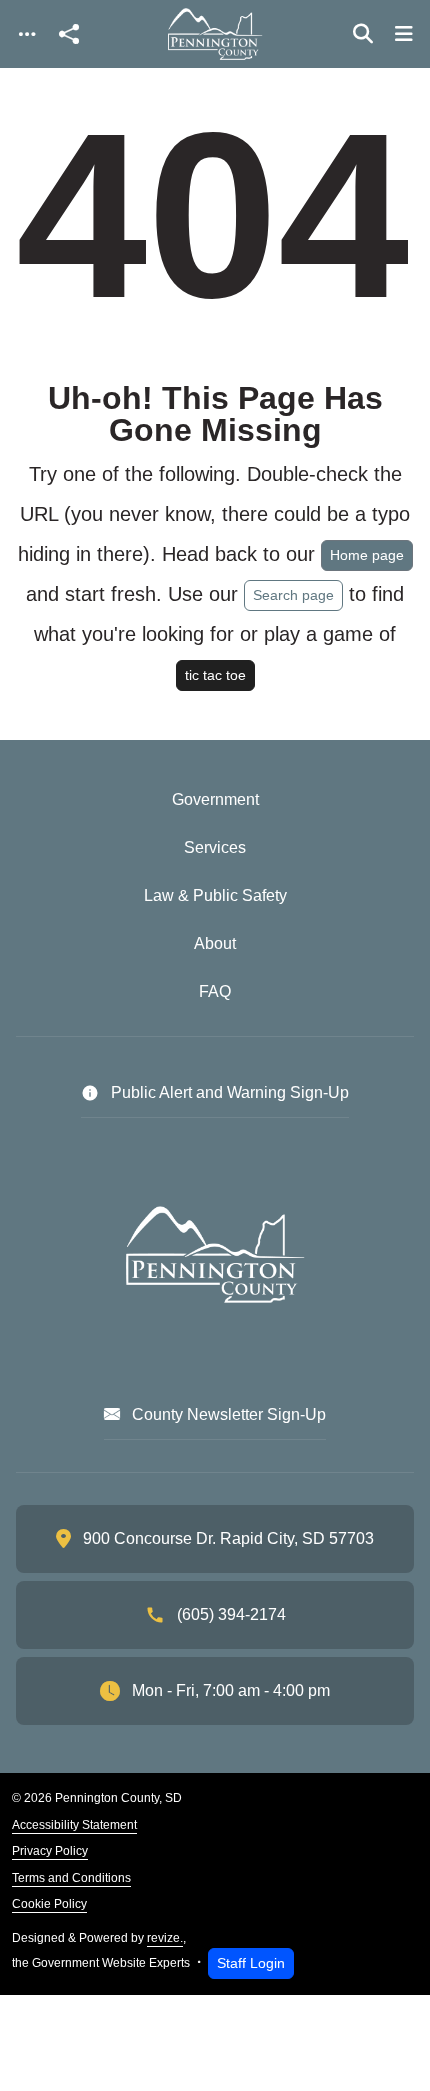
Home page (367, 555)
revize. (165, 1938)
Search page (293, 595)
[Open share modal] (69, 34)
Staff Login (251, 1963)
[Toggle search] (363, 34)
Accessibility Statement (74, 1825)
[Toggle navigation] (27, 34)
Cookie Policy (49, 1904)
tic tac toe (215, 675)
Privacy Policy (50, 1851)
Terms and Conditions (71, 1878)
